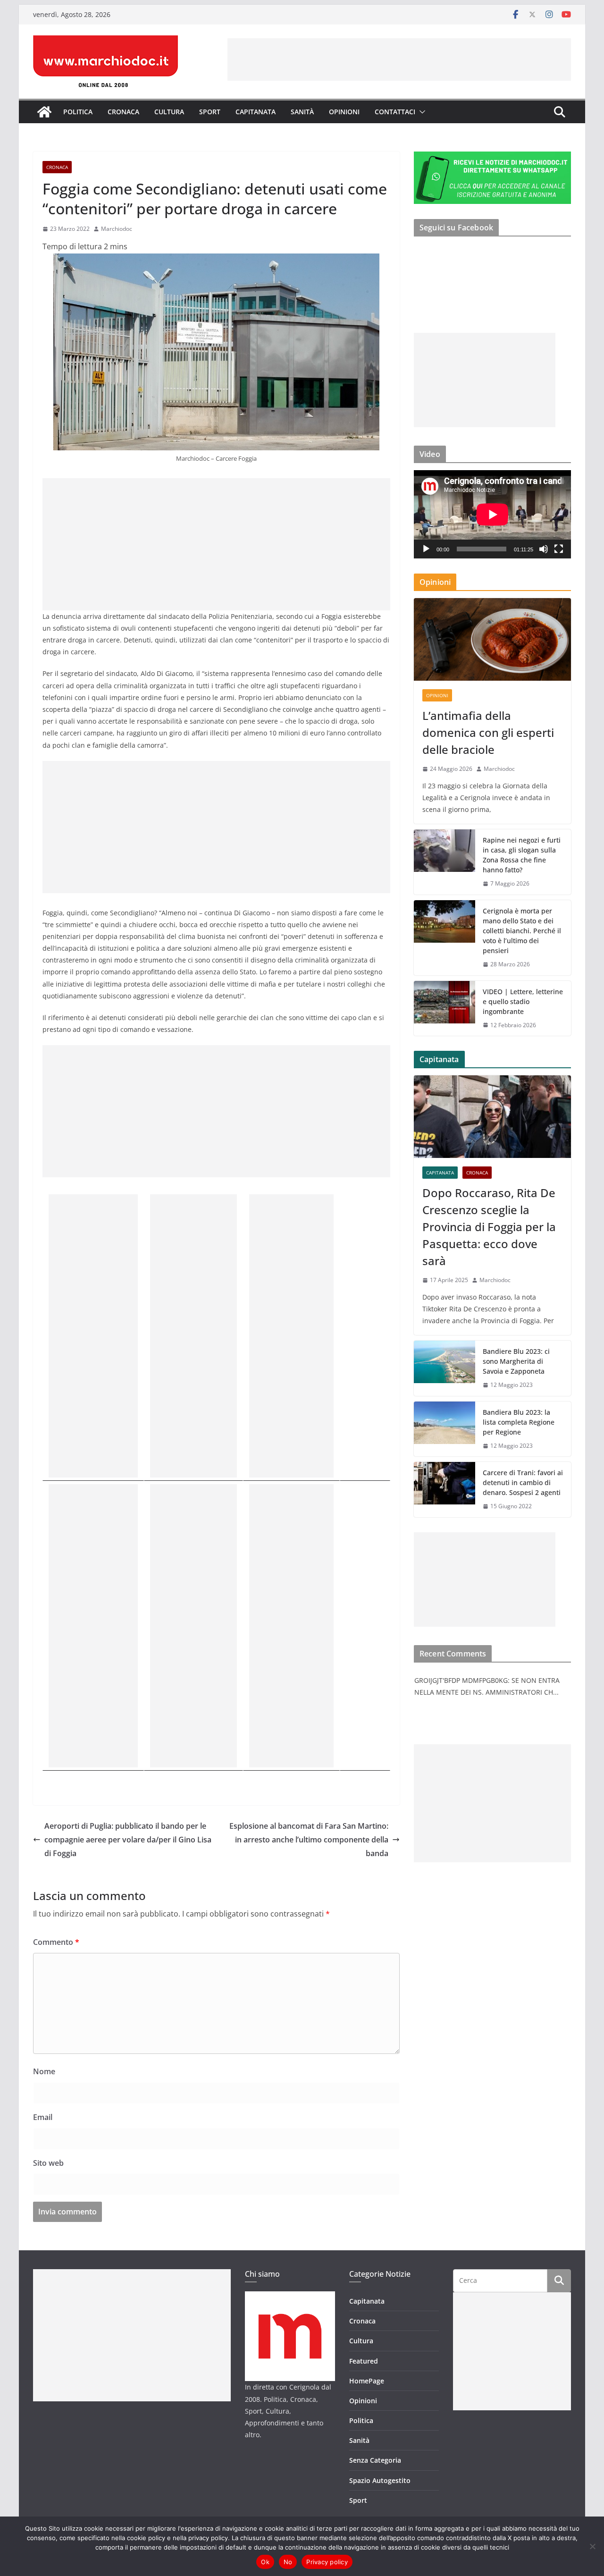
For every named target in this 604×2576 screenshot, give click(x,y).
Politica (78, 112)
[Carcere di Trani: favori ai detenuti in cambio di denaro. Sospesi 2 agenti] (445, 1490)
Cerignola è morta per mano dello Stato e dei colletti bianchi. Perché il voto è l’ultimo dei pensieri (522, 931)
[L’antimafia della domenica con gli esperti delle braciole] (492, 639)
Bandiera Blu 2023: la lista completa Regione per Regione (519, 1422)
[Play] (426, 549)
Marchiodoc (117, 229)
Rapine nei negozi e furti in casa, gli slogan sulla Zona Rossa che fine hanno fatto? (522, 855)
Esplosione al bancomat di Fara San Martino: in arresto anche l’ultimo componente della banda (309, 1840)
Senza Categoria (375, 2460)
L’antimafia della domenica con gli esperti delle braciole (488, 732)
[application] (492, 514)
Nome (44, 2071)
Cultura (169, 112)
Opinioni (344, 112)
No (288, 2562)
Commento (56, 1942)
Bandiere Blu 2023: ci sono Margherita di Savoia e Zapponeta (516, 1361)
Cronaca (123, 112)
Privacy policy (327, 2562)
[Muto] (544, 549)
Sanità (302, 112)
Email (43, 2117)
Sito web (48, 2163)
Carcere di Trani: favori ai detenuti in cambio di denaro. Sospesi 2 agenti (523, 1482)
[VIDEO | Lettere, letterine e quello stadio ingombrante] (445, 1009)
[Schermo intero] (559, 549)
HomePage (367, 2381)
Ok (265, 2562)
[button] (420, 112)
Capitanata (256, 112)
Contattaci (395, 112)
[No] (592, 2546)
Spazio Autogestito (380, 2480)
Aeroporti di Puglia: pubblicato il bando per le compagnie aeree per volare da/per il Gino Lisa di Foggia (128, 1840)
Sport (210, 112)
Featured (364, 2361)
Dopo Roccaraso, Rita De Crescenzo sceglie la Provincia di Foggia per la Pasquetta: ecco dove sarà (489, 1227)
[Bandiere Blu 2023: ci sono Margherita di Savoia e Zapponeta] (445, 1368)
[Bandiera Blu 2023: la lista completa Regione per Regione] (445, 1429)
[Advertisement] (399, 59)
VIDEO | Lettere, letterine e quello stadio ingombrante (523, 1001)
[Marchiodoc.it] (44, 112)
